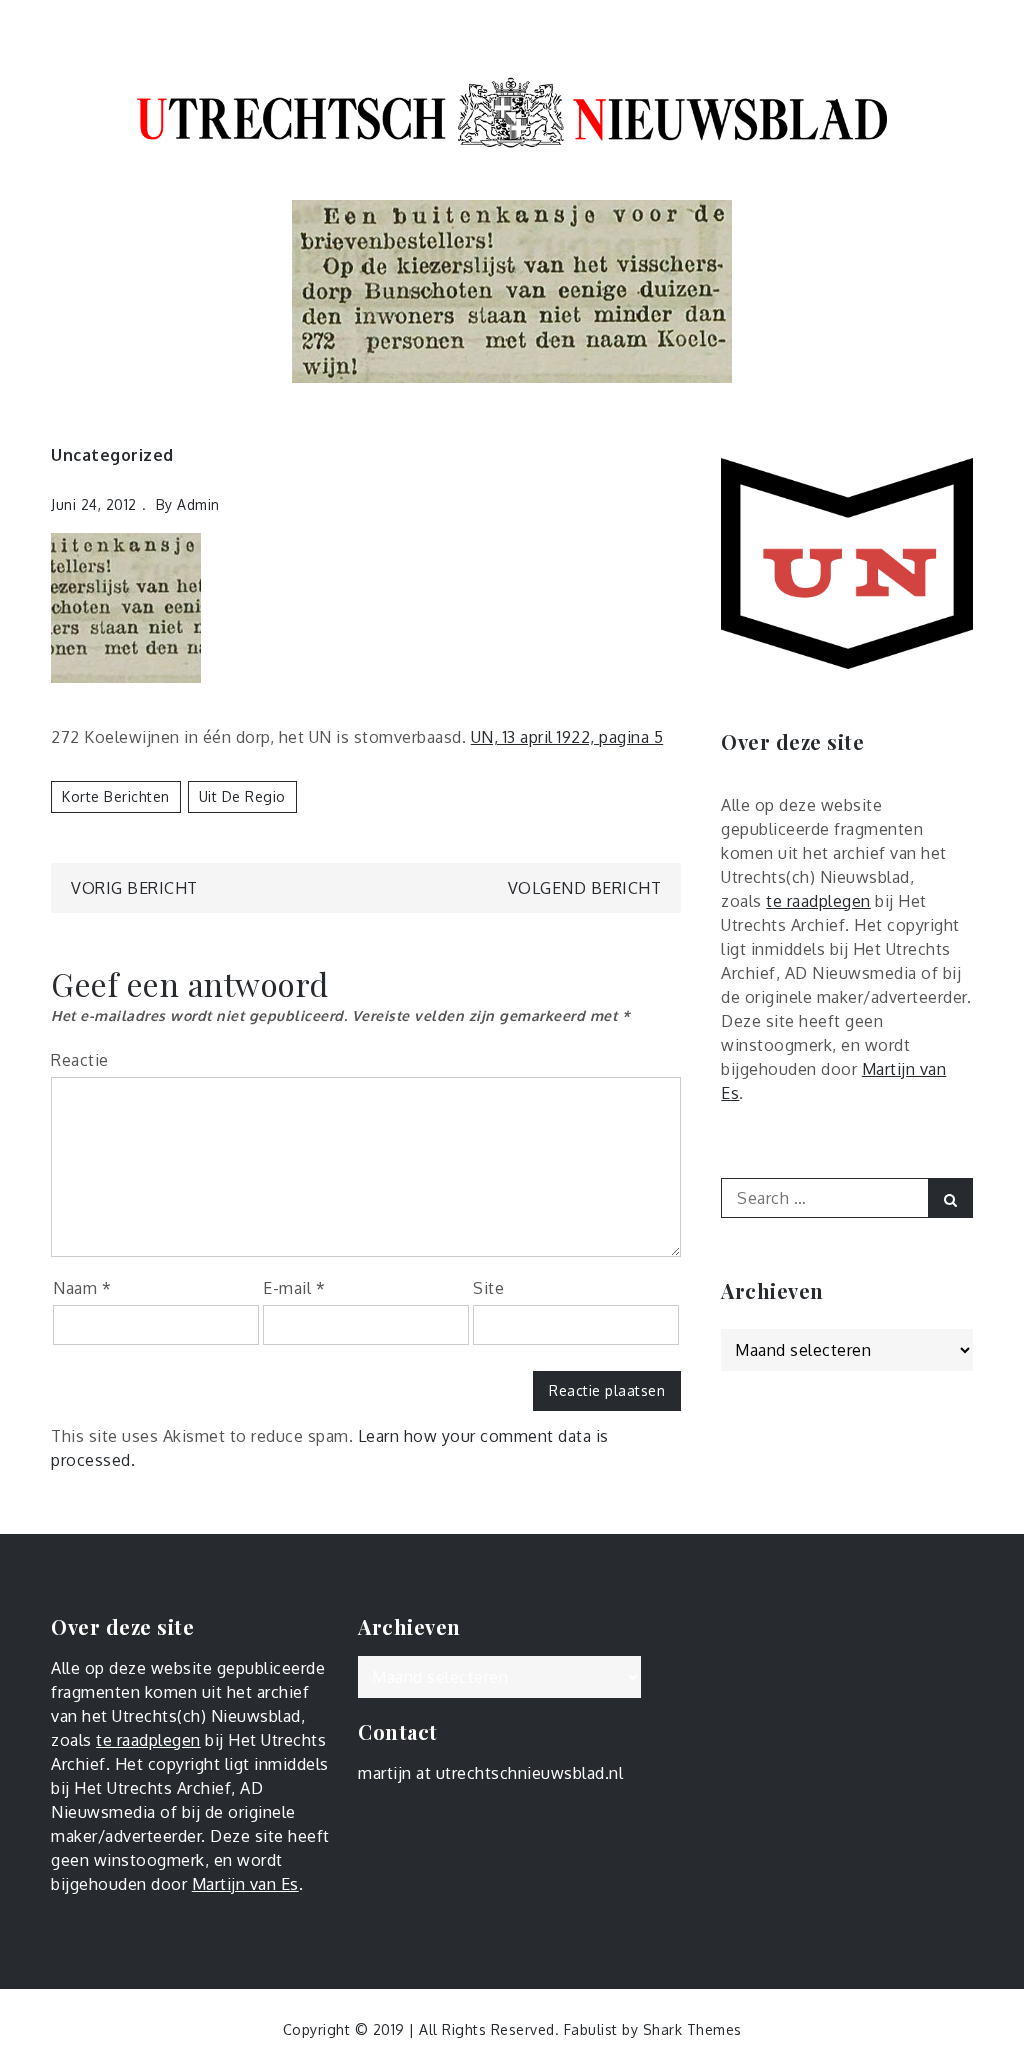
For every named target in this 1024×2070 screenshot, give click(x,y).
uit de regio (242, 796)
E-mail (294, 1288)
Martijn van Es (245, 1884)
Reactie (80, 1060)
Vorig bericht (134, 888)
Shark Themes (692, 2029)
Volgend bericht (585, 888)
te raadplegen (818, 901)
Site (488, 1288)
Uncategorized (112, 455)
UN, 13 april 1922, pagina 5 (567, 737)
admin (198, 504)
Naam (82, 1288)
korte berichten (116, 796)
